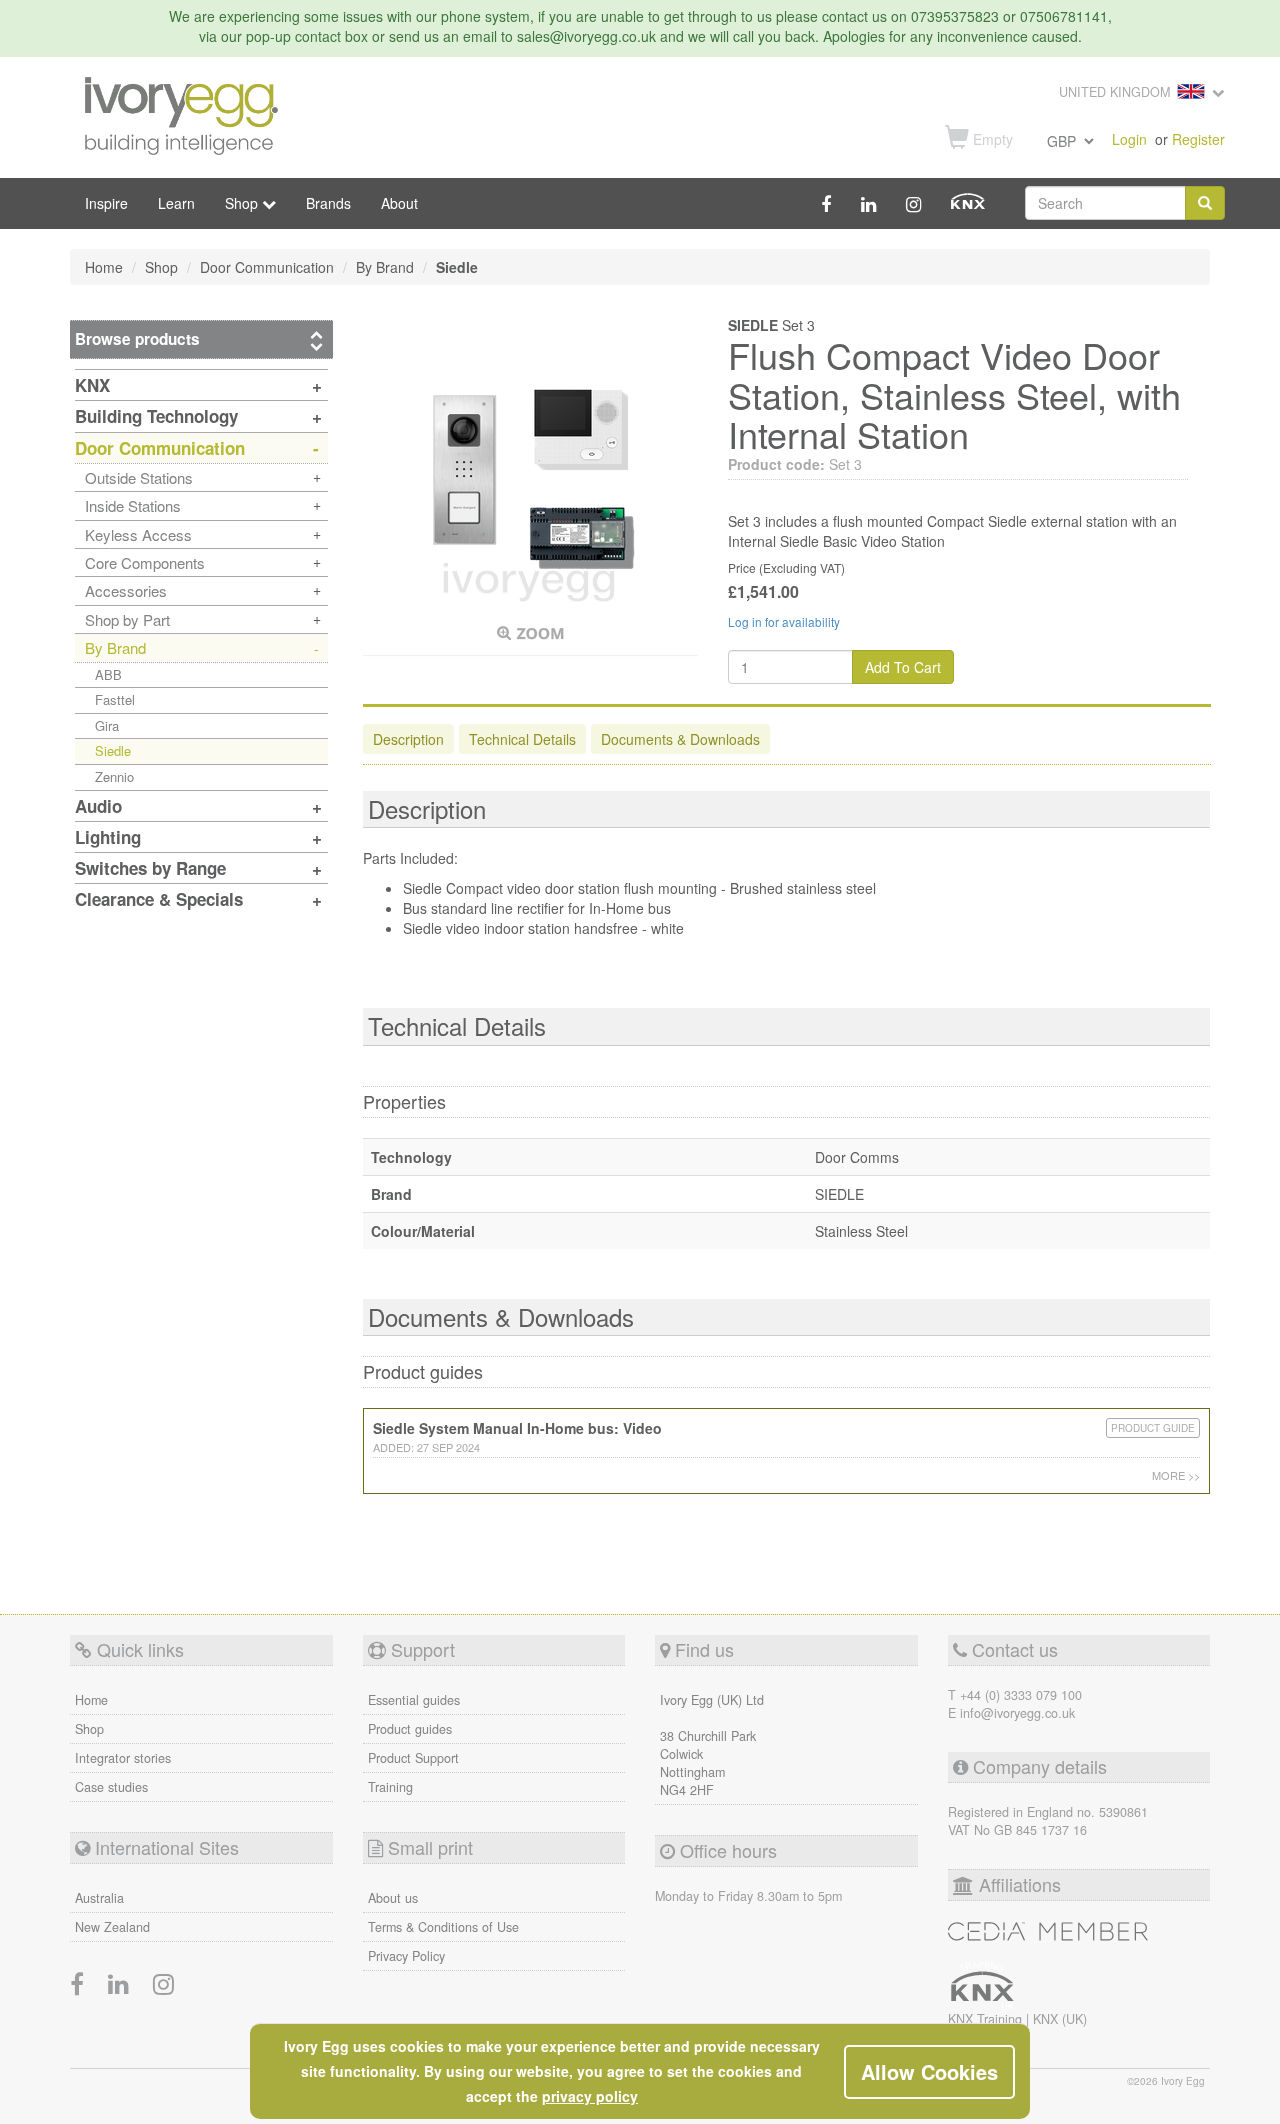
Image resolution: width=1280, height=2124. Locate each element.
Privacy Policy (406, 1956)
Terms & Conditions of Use (443, 1927)
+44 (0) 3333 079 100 (1021, 1695)
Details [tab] (522, 739)
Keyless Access (138, 534)
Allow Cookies (929, 2071)
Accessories (126, 590)
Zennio (114, 776)
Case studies (111, 1787)
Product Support (413, 1758)
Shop (89, 1729)
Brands (328, 203)
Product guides (410, 1729)
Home (91, 1700)
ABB (108, 674)
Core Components (145, 562)
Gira (107, 725)
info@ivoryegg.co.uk (1017, 1713)
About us (393, 1898)
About (399, 203)
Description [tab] (408, 739)
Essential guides (414, 1700)
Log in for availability (784, 621)
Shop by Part (127, 619)
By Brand (115, 647)
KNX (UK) (1060, 2019)
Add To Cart (903, 667)
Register (1198, 139)
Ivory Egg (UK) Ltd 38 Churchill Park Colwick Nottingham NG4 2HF (712, 1745)
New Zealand (112, 1927)
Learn (176, 203)
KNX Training (987, 2019)
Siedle (113, 750)
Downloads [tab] (680, 739)
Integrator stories (123, 1758)
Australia (99, 1898)
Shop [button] (243, 203)
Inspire (106, 203)
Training (390, 1787)
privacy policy (590, 2096)
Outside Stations (139, 477)
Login (1129, 139)
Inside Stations (133, 505)
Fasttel (115, 699)
